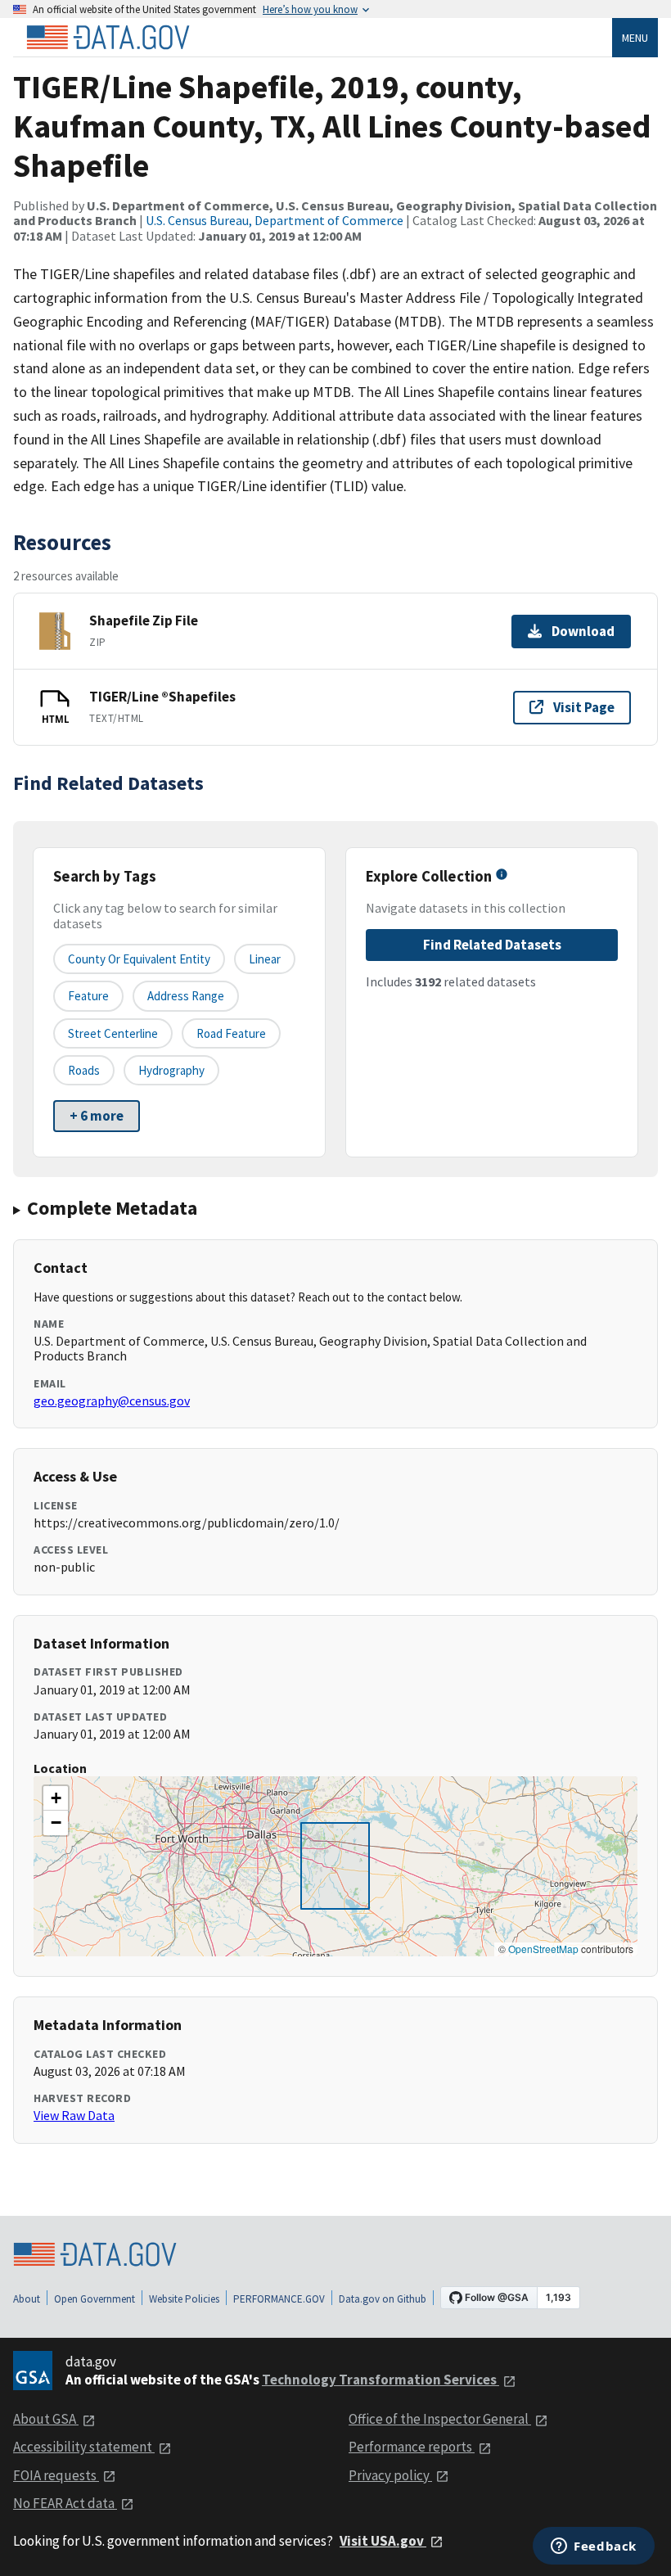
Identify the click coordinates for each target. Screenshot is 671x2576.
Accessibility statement (84, 2447)
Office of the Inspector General (440, 2419)
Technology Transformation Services (381, 2380)
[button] (56, 1798)
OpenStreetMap (543, 1949)
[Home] (108, 38)
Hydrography (171, 1070)
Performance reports (412, 2447)
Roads (84, 1070)
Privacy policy (390, 2475)
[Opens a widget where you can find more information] (594, 2547)
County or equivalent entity (139, 959)
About (27, 2299)
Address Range (186, 996)
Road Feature (231, 1033)
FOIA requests (56, 2475)
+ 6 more (97, 1116)
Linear (265, 959)
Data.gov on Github (383, 2299)
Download (583, 631)
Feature (88, 996)
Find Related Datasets (492, 945)
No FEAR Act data (65, 2503)
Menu (635, 38)
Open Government (95, 2299)
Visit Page (584, 707)
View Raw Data (74, 2115)
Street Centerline (113, 1033)
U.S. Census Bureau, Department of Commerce (275, 220)
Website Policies (184, 2299)
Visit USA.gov (383, 2541)
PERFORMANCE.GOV (279, 2299)
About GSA (46, 2419)
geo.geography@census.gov (112, 1401)
